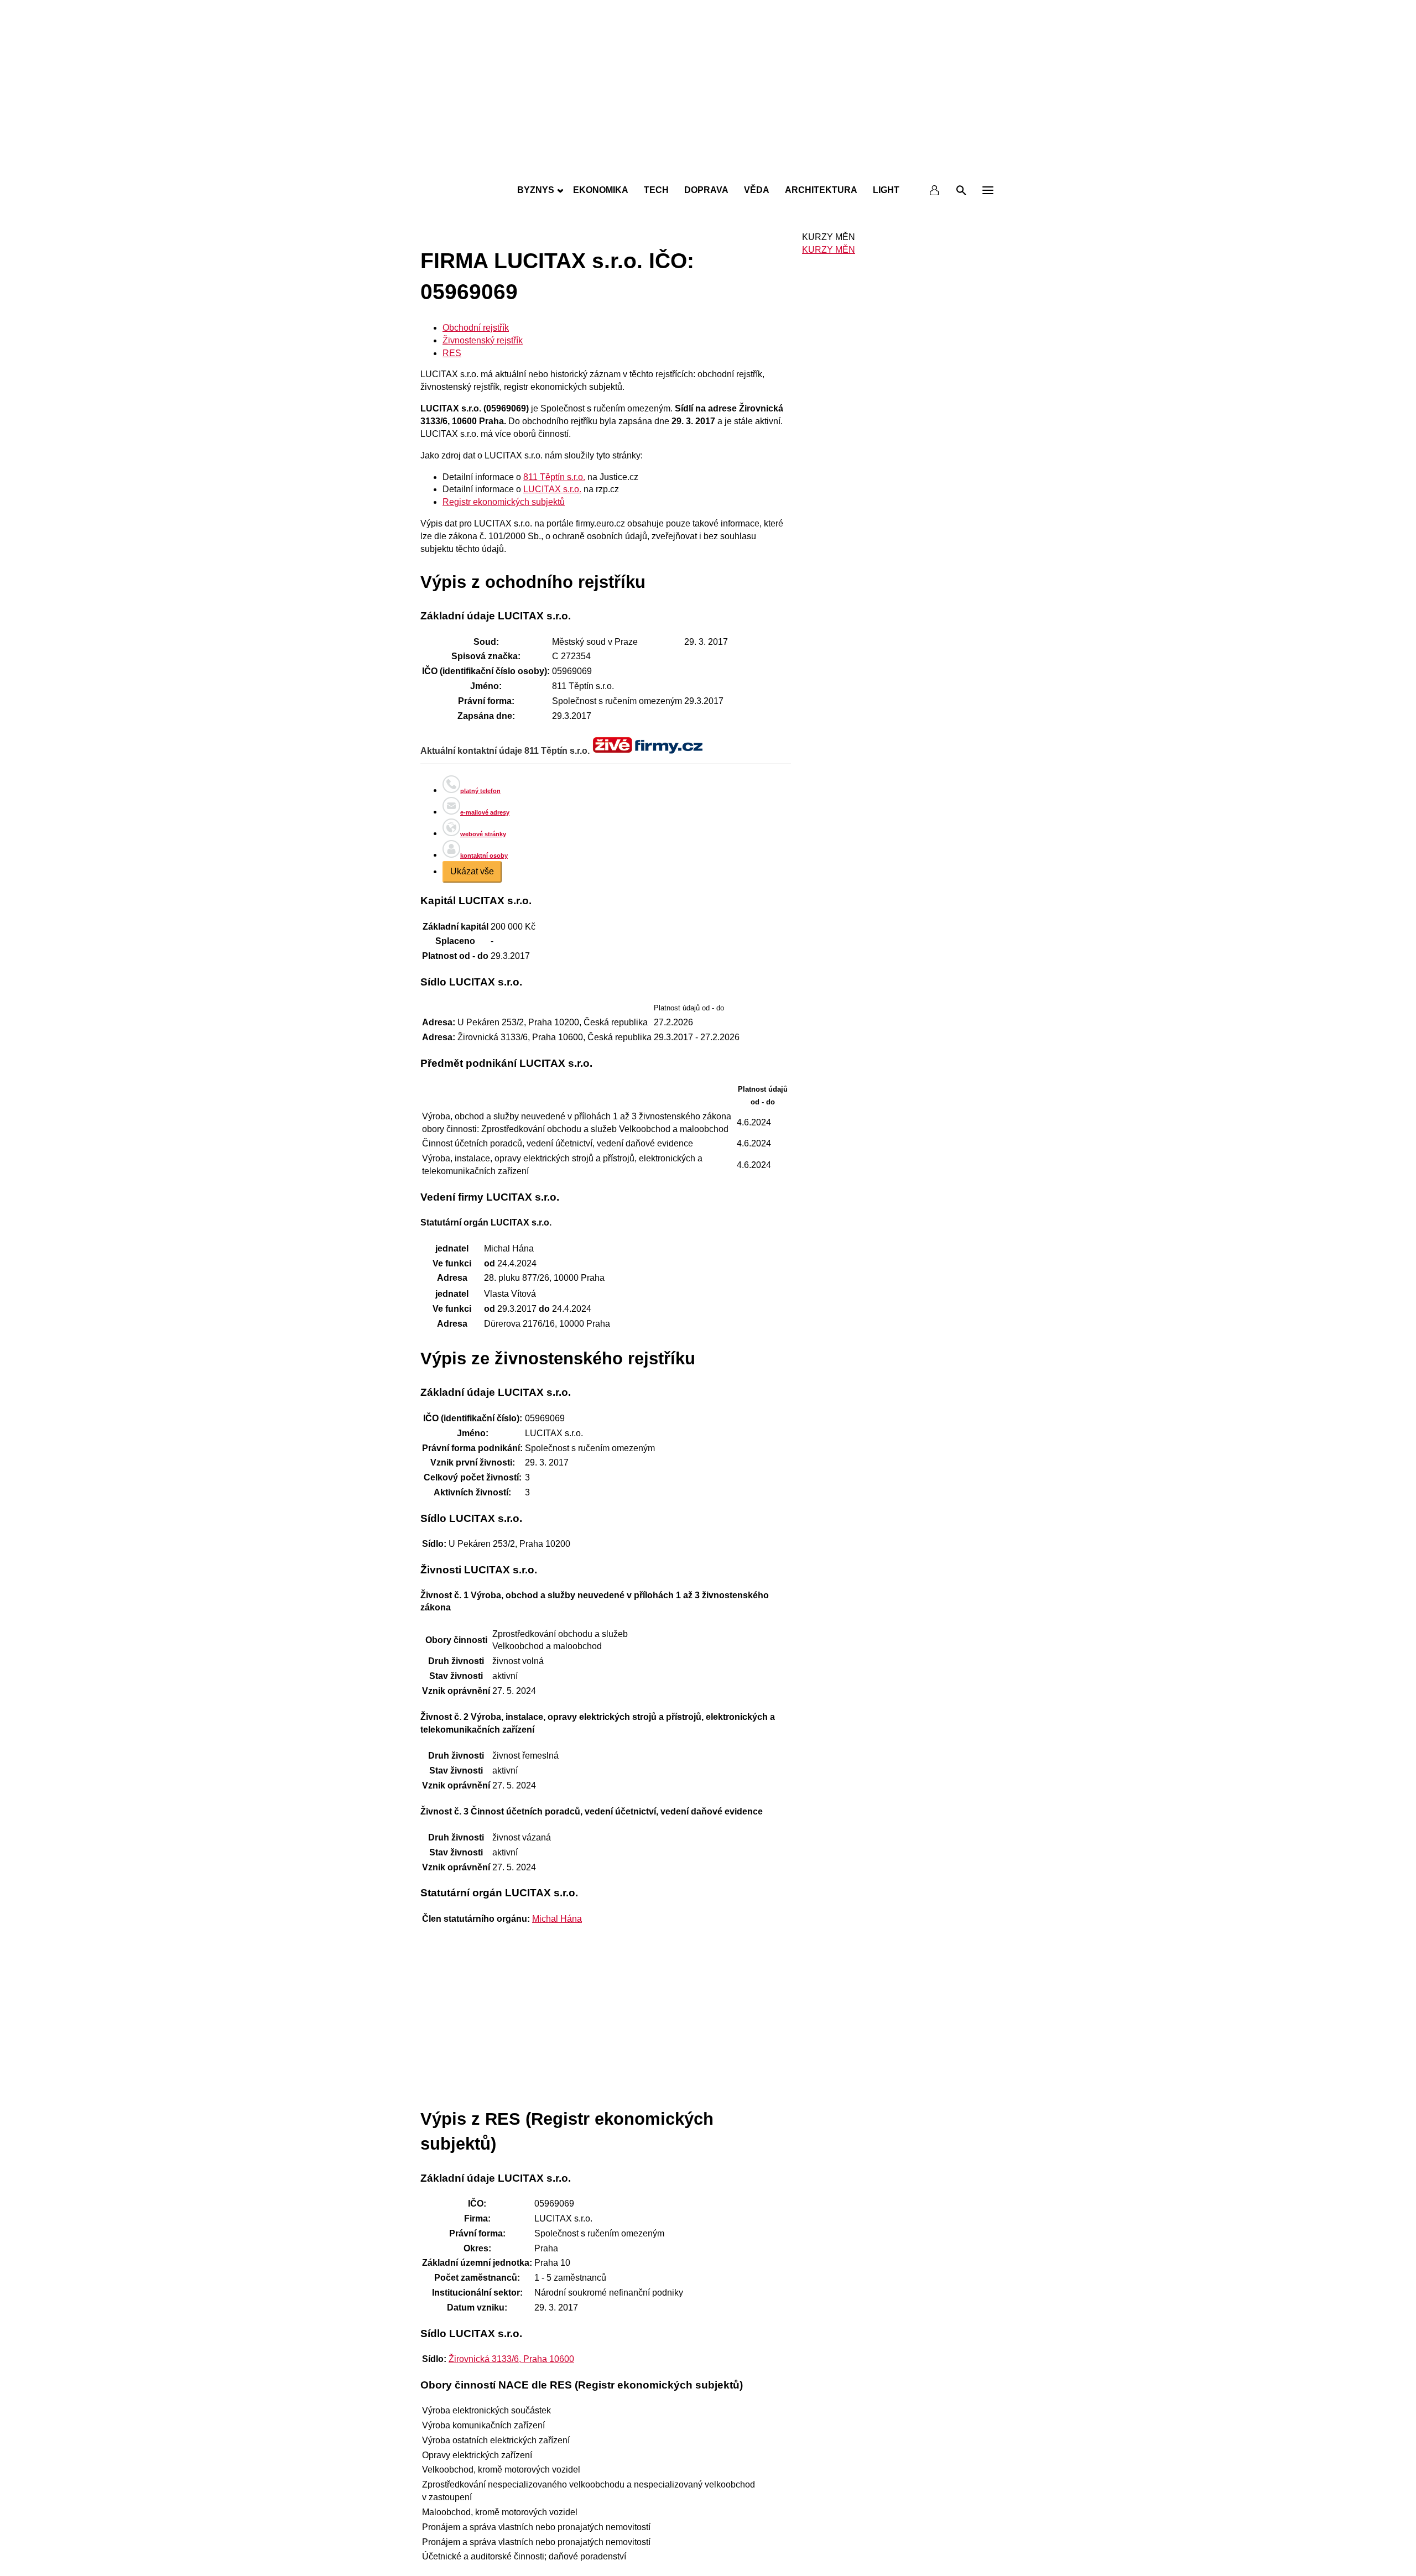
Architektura (821, 190)
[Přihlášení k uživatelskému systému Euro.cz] (935, 190)
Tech (656, 190)
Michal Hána (557, 1919)
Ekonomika (601, 190)
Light (886, 190)
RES (452, 353)
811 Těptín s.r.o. (554, 477)
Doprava (706, 190)
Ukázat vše (472, 871)
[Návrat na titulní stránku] (708, 166)
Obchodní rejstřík (476, 328)
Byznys (536, 190)
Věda (757, 190)
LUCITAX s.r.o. (552, 489)
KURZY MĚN (829, 250)
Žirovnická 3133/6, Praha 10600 (511, 2359)
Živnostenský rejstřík (483, 340)
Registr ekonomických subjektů (504, 502)
